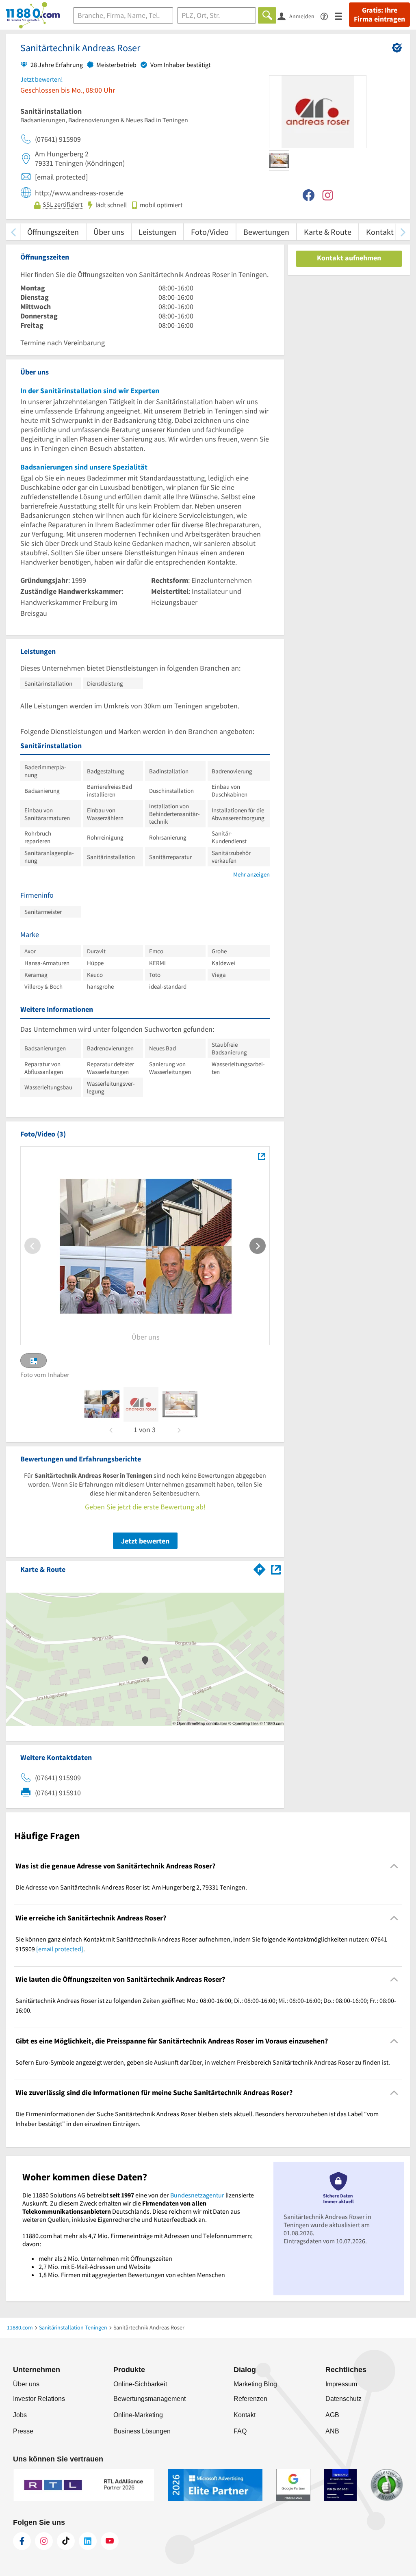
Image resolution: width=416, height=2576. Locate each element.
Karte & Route (328, 232)
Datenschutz (343, 2399)
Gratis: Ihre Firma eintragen (379, 15)
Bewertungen (266, 232)
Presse (23, 2431)
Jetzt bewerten (145, 1541)
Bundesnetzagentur (197, 2195)
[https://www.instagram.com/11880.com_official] (44, 2541)
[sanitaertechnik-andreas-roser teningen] (102, 1404)
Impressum (341, 2384)
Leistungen (157, 232)
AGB (332, 2415)
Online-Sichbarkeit (140, 2384)
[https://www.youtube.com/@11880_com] (110, 2541)
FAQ (240, 2431)
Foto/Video (210, 232)
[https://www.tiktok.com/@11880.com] (66, 2541)
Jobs (20, 2415)
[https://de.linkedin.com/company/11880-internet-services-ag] (88, 2541)
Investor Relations (39, 2399)
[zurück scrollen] (13, 232)
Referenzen (250, 2399)
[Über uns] (261, 1156)
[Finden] (267, 15)
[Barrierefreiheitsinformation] (328, 16)
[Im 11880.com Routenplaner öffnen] (260, 1568)
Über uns (109, 232)
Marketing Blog (255, 2384)
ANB (332, 2431)
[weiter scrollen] (403, 232)
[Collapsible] (394, 1866)
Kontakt (380, 232)
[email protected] (60, 1949)
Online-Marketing (138, 2415)
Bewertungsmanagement (149, 2399)
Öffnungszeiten (53, 232)
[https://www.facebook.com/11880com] (22, 2541)
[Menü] (342, 16)
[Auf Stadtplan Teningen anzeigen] (276, 1569)
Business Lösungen (142, 2431)
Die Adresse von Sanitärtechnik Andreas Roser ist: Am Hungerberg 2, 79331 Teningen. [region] (131, 1887)
